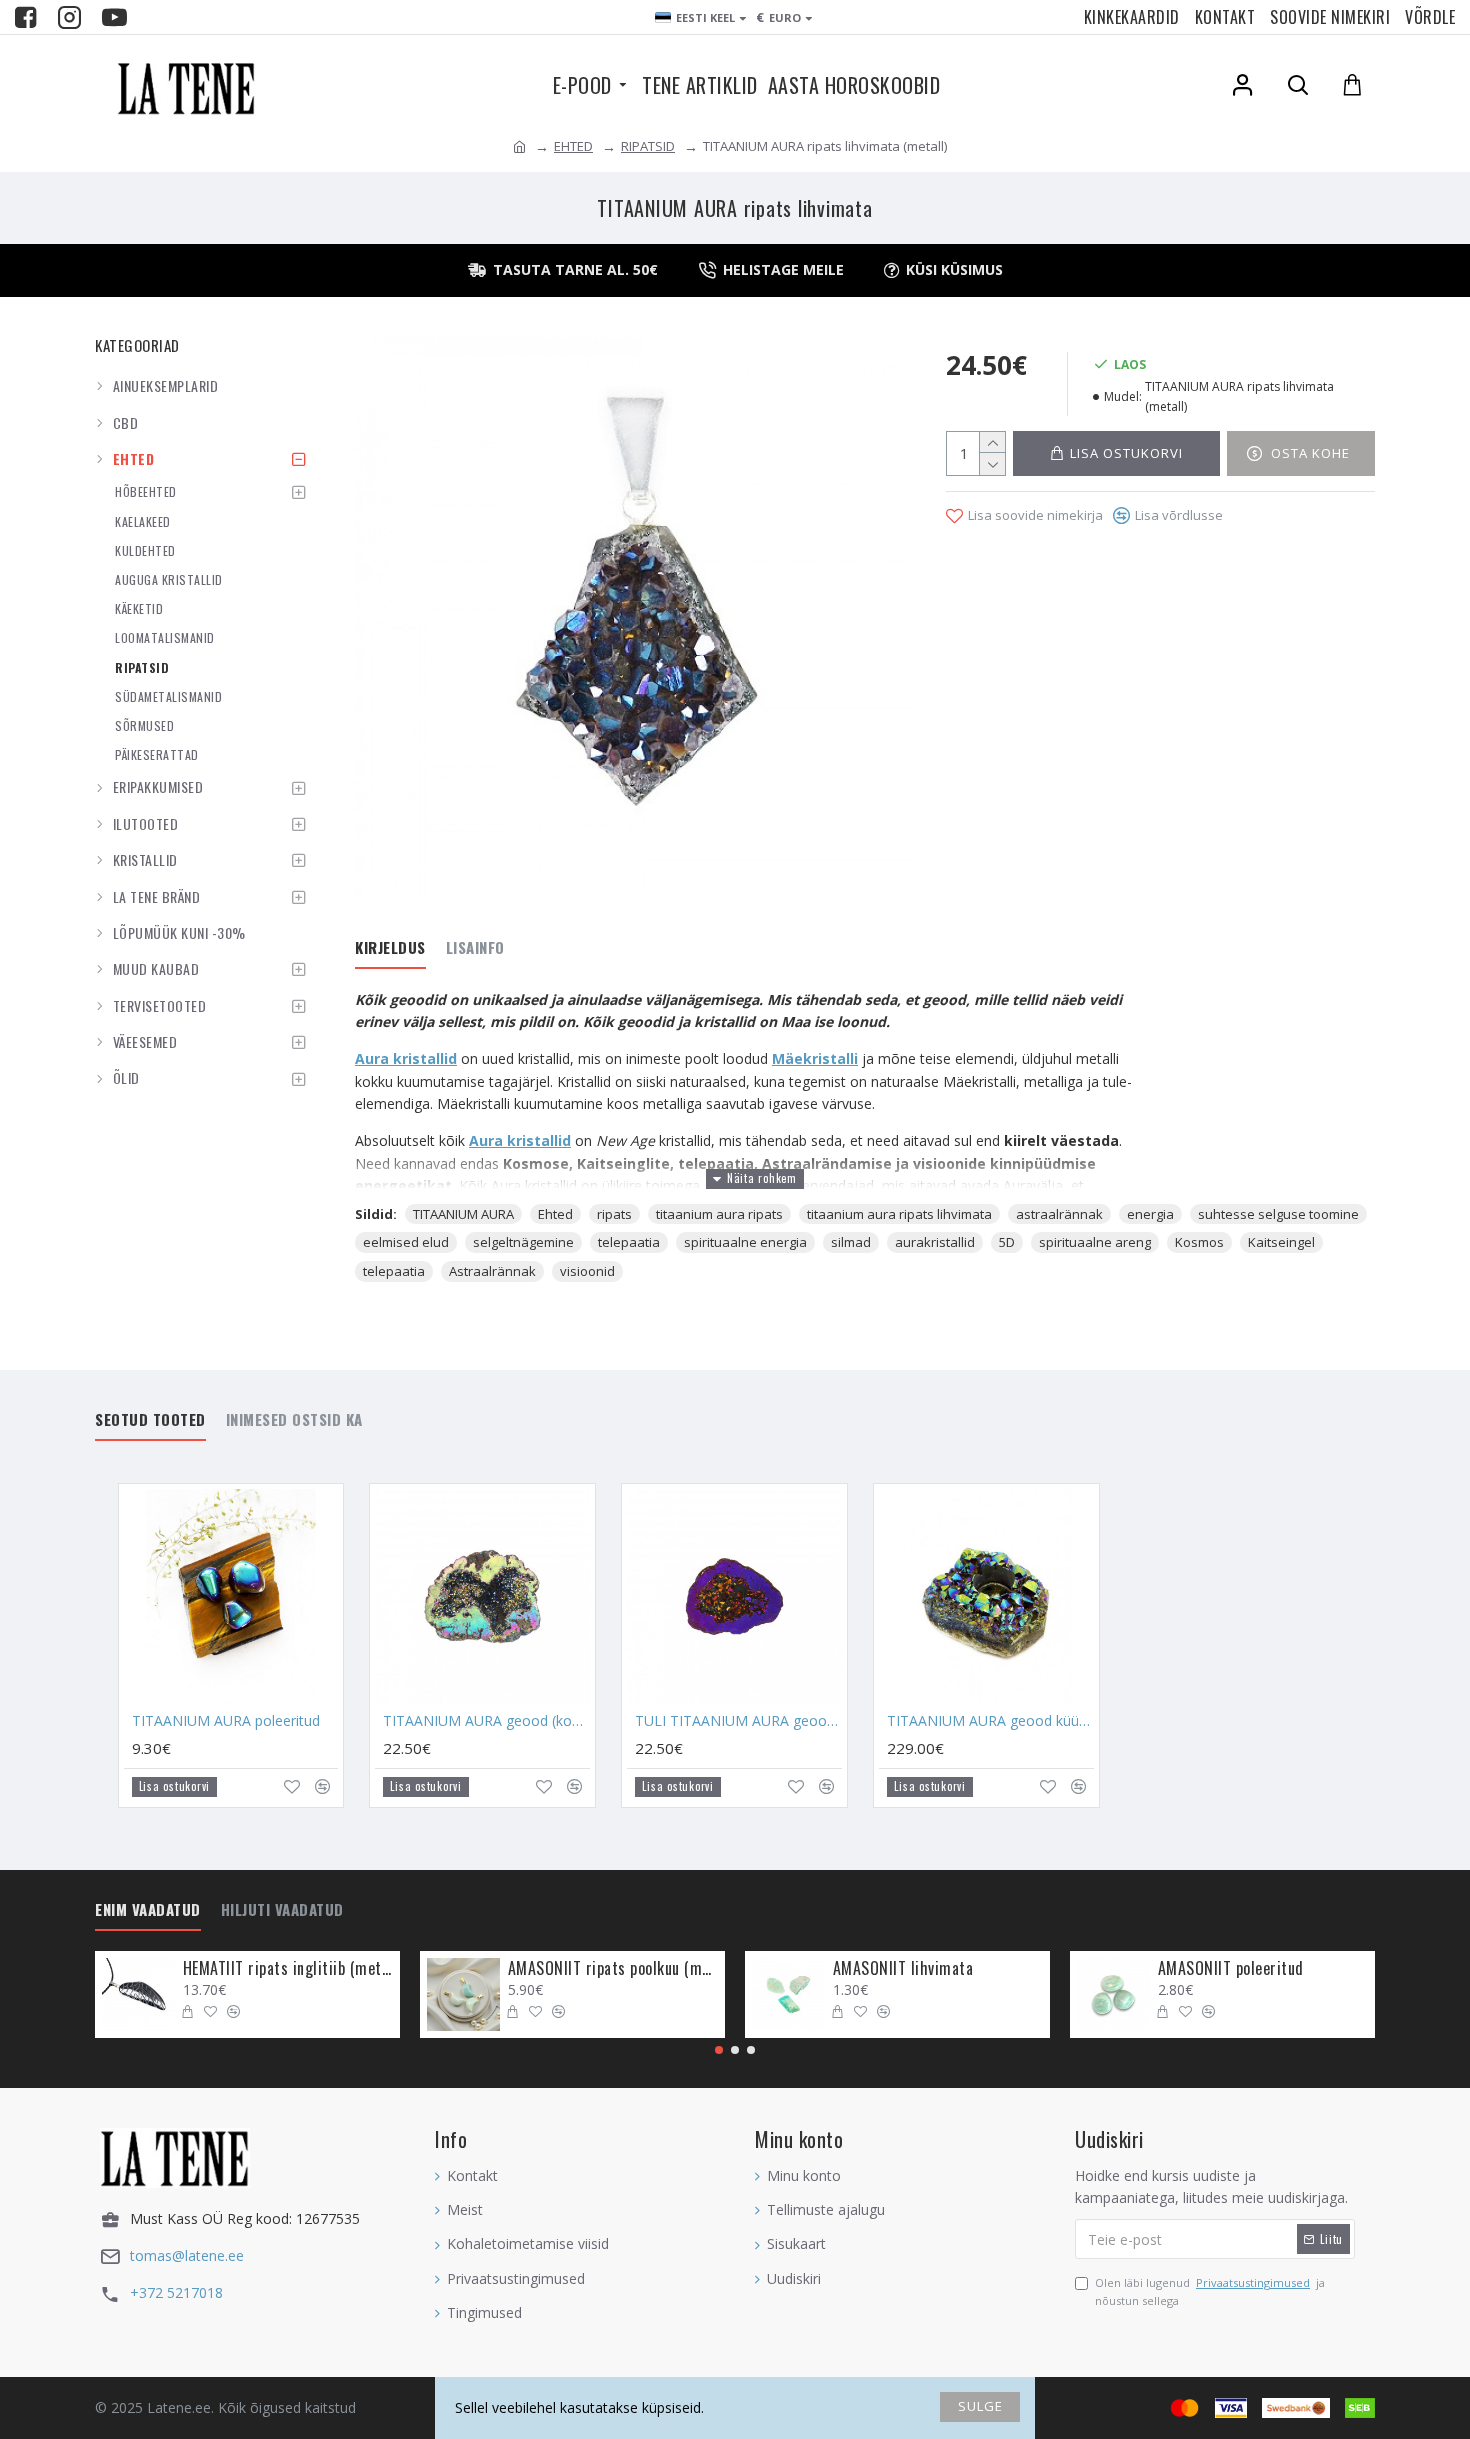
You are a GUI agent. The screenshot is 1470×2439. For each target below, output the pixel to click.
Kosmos (1199, 1242)
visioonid (587, 1271)
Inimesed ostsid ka (294, 1420)
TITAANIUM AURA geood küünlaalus (990, 1721)
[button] (719, 2050)
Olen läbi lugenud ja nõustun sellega (1210, 2291)
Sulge (980, 2406)
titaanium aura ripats (719, 1214)
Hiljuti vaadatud (282, 1910)
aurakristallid (935, 1242)
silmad (851, 1242)
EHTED (573, 146)
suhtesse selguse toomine (1278, 1214)
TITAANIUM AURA (463, 1214)
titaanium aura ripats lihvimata (899, 1214)
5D (1007, 1242)
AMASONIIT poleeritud (1231, 1968)
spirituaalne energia (745, 1242)
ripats (614, 1214)
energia (1150, 1214)
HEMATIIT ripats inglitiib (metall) (288, 1968)
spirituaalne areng (1095, 1242)
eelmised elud (406, 1242)
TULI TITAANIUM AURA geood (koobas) (738, 1721)
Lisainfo (475, 948)
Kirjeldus (390, 948)
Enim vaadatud (148, 1910)
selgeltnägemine (523, 1242)
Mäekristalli (815, 1058)
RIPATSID (648, 146)
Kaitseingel (1281, 1242)
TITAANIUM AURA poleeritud (226, 1721)
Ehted (555, 1214)
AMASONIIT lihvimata (903, 1968)
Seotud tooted (150, 1420)
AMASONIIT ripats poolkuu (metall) (613, 1968)
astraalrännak (1059, 1214)
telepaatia (629, 1242)
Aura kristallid (406, 1058)
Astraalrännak (492, 1271)
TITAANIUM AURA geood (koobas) (486, 1721)
